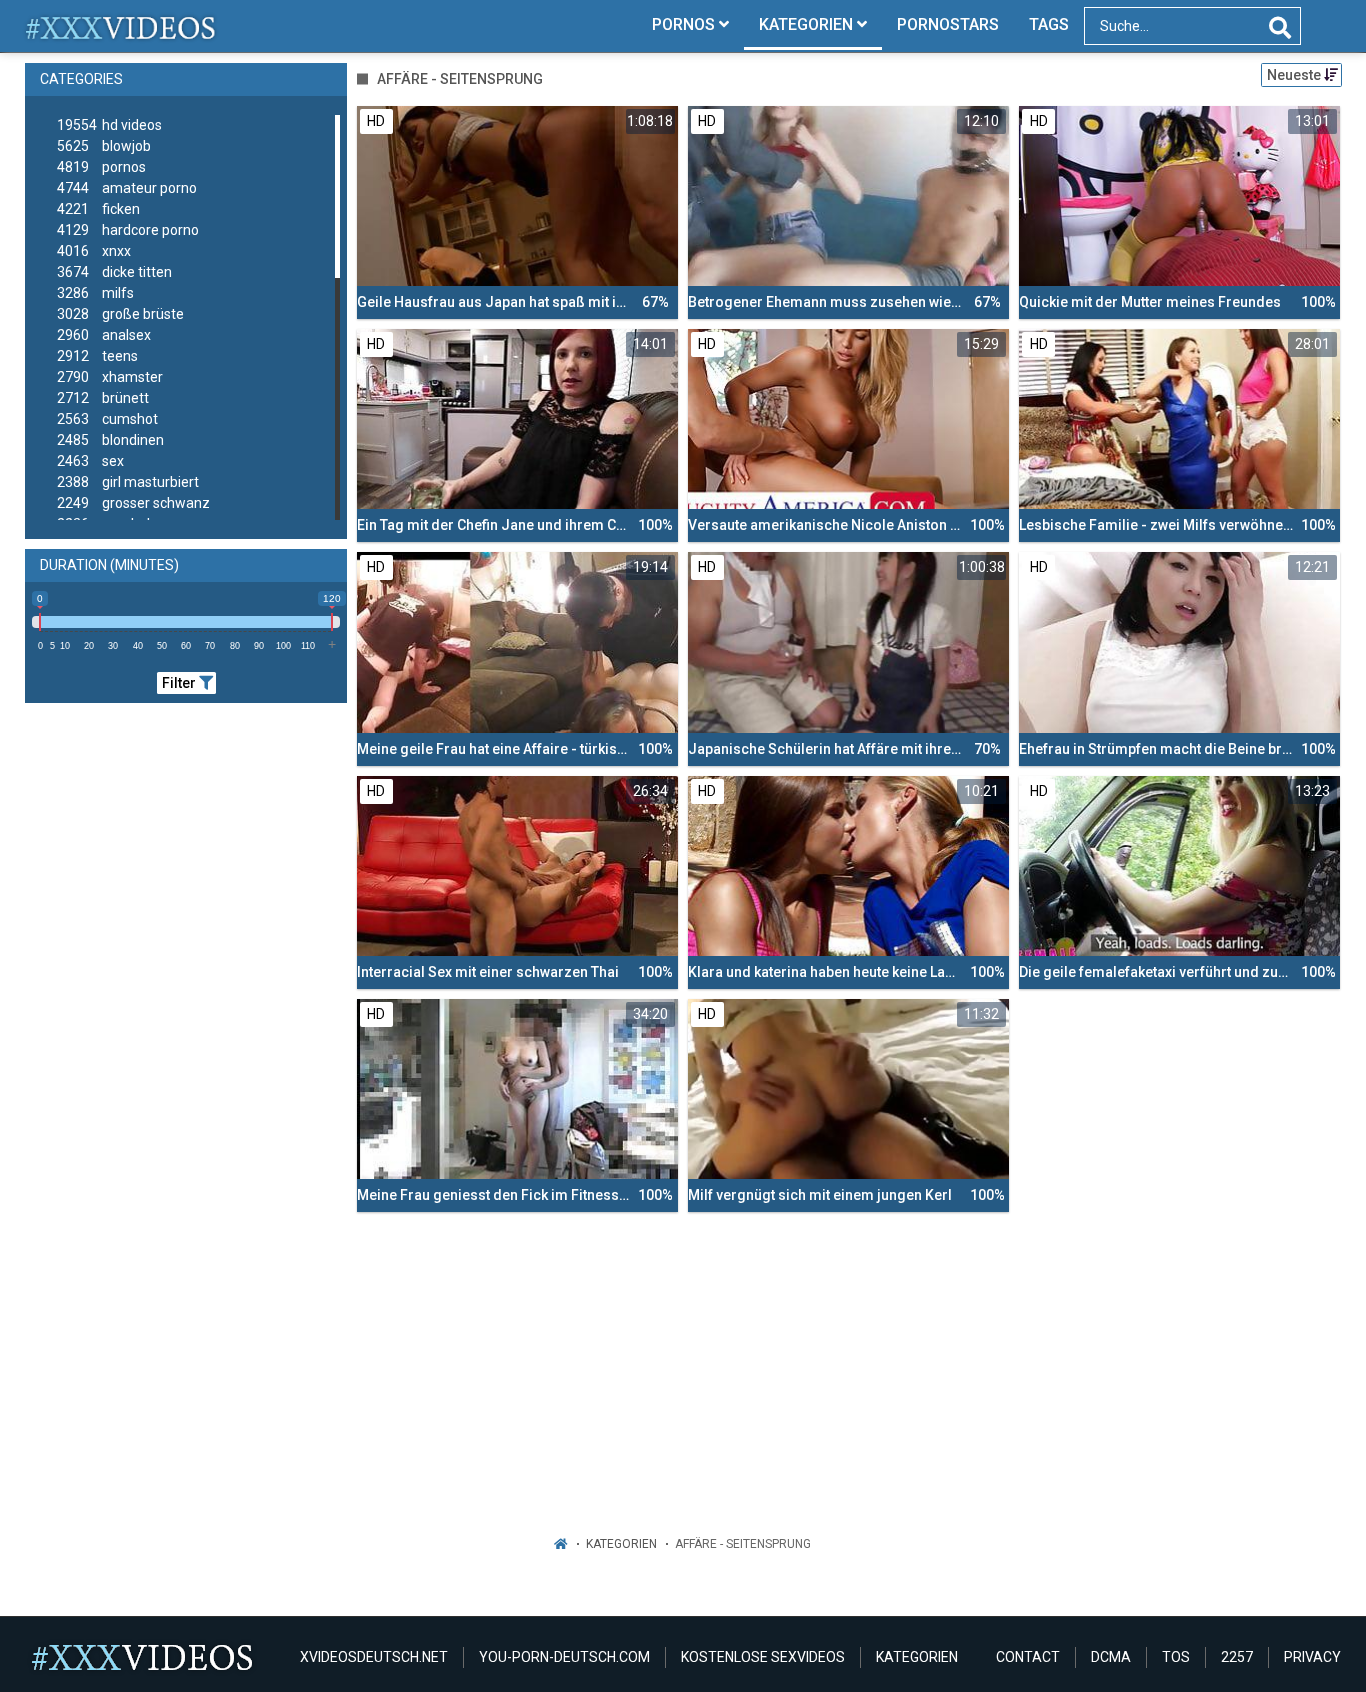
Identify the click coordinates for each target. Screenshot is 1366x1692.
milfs (95, 293)
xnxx (94, 251)
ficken (98, 209)
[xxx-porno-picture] (121, 26)
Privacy (1312, 1657)
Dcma (1111, 1657)
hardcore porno (128, 230)
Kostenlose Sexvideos (763, 1657)
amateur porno (127, 188)
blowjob (104, 146)
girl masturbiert (128, 482)
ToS (1176, 1657)
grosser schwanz (133, 503)
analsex (104, 335)
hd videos (109, 125)
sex (90, 461)
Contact (1028, 1657)
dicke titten (114, 272)
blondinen (110, 440)
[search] (1280, 28)
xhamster (110, 377)
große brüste (120, 314)
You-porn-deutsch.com (564, 1657)
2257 (1237, 1657)
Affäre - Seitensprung (743, 1544)
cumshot (107, 419)
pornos (101, 167)
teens (97, 356)
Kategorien (621, 1544)
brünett (103, 398)
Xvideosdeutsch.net (374, 1657)
